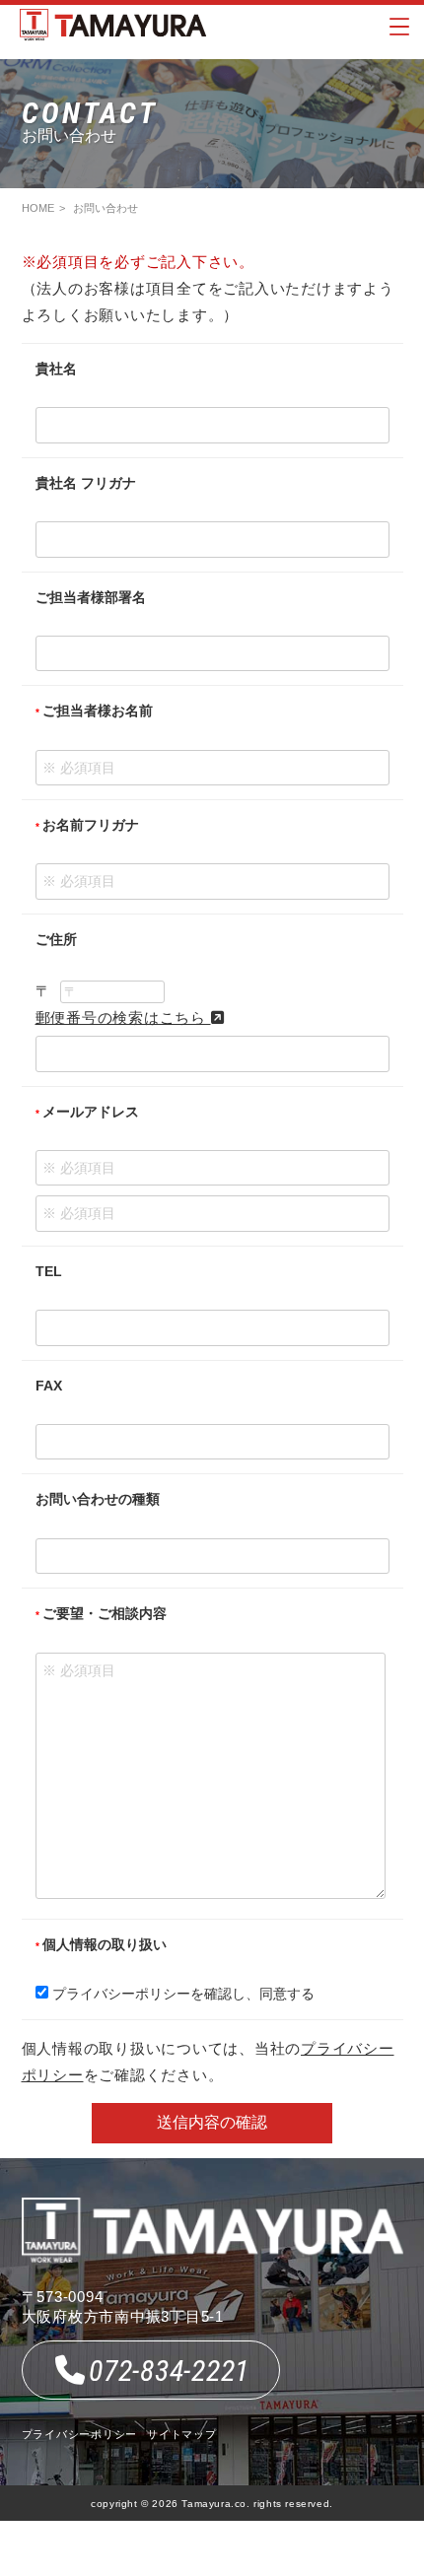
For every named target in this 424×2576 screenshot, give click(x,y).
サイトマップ (182, 2434)
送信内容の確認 (212, 2122)
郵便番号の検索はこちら (123, 1017)
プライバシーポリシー (80, 2434)
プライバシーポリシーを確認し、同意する (181, 1994)
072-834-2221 (169, 2371)
